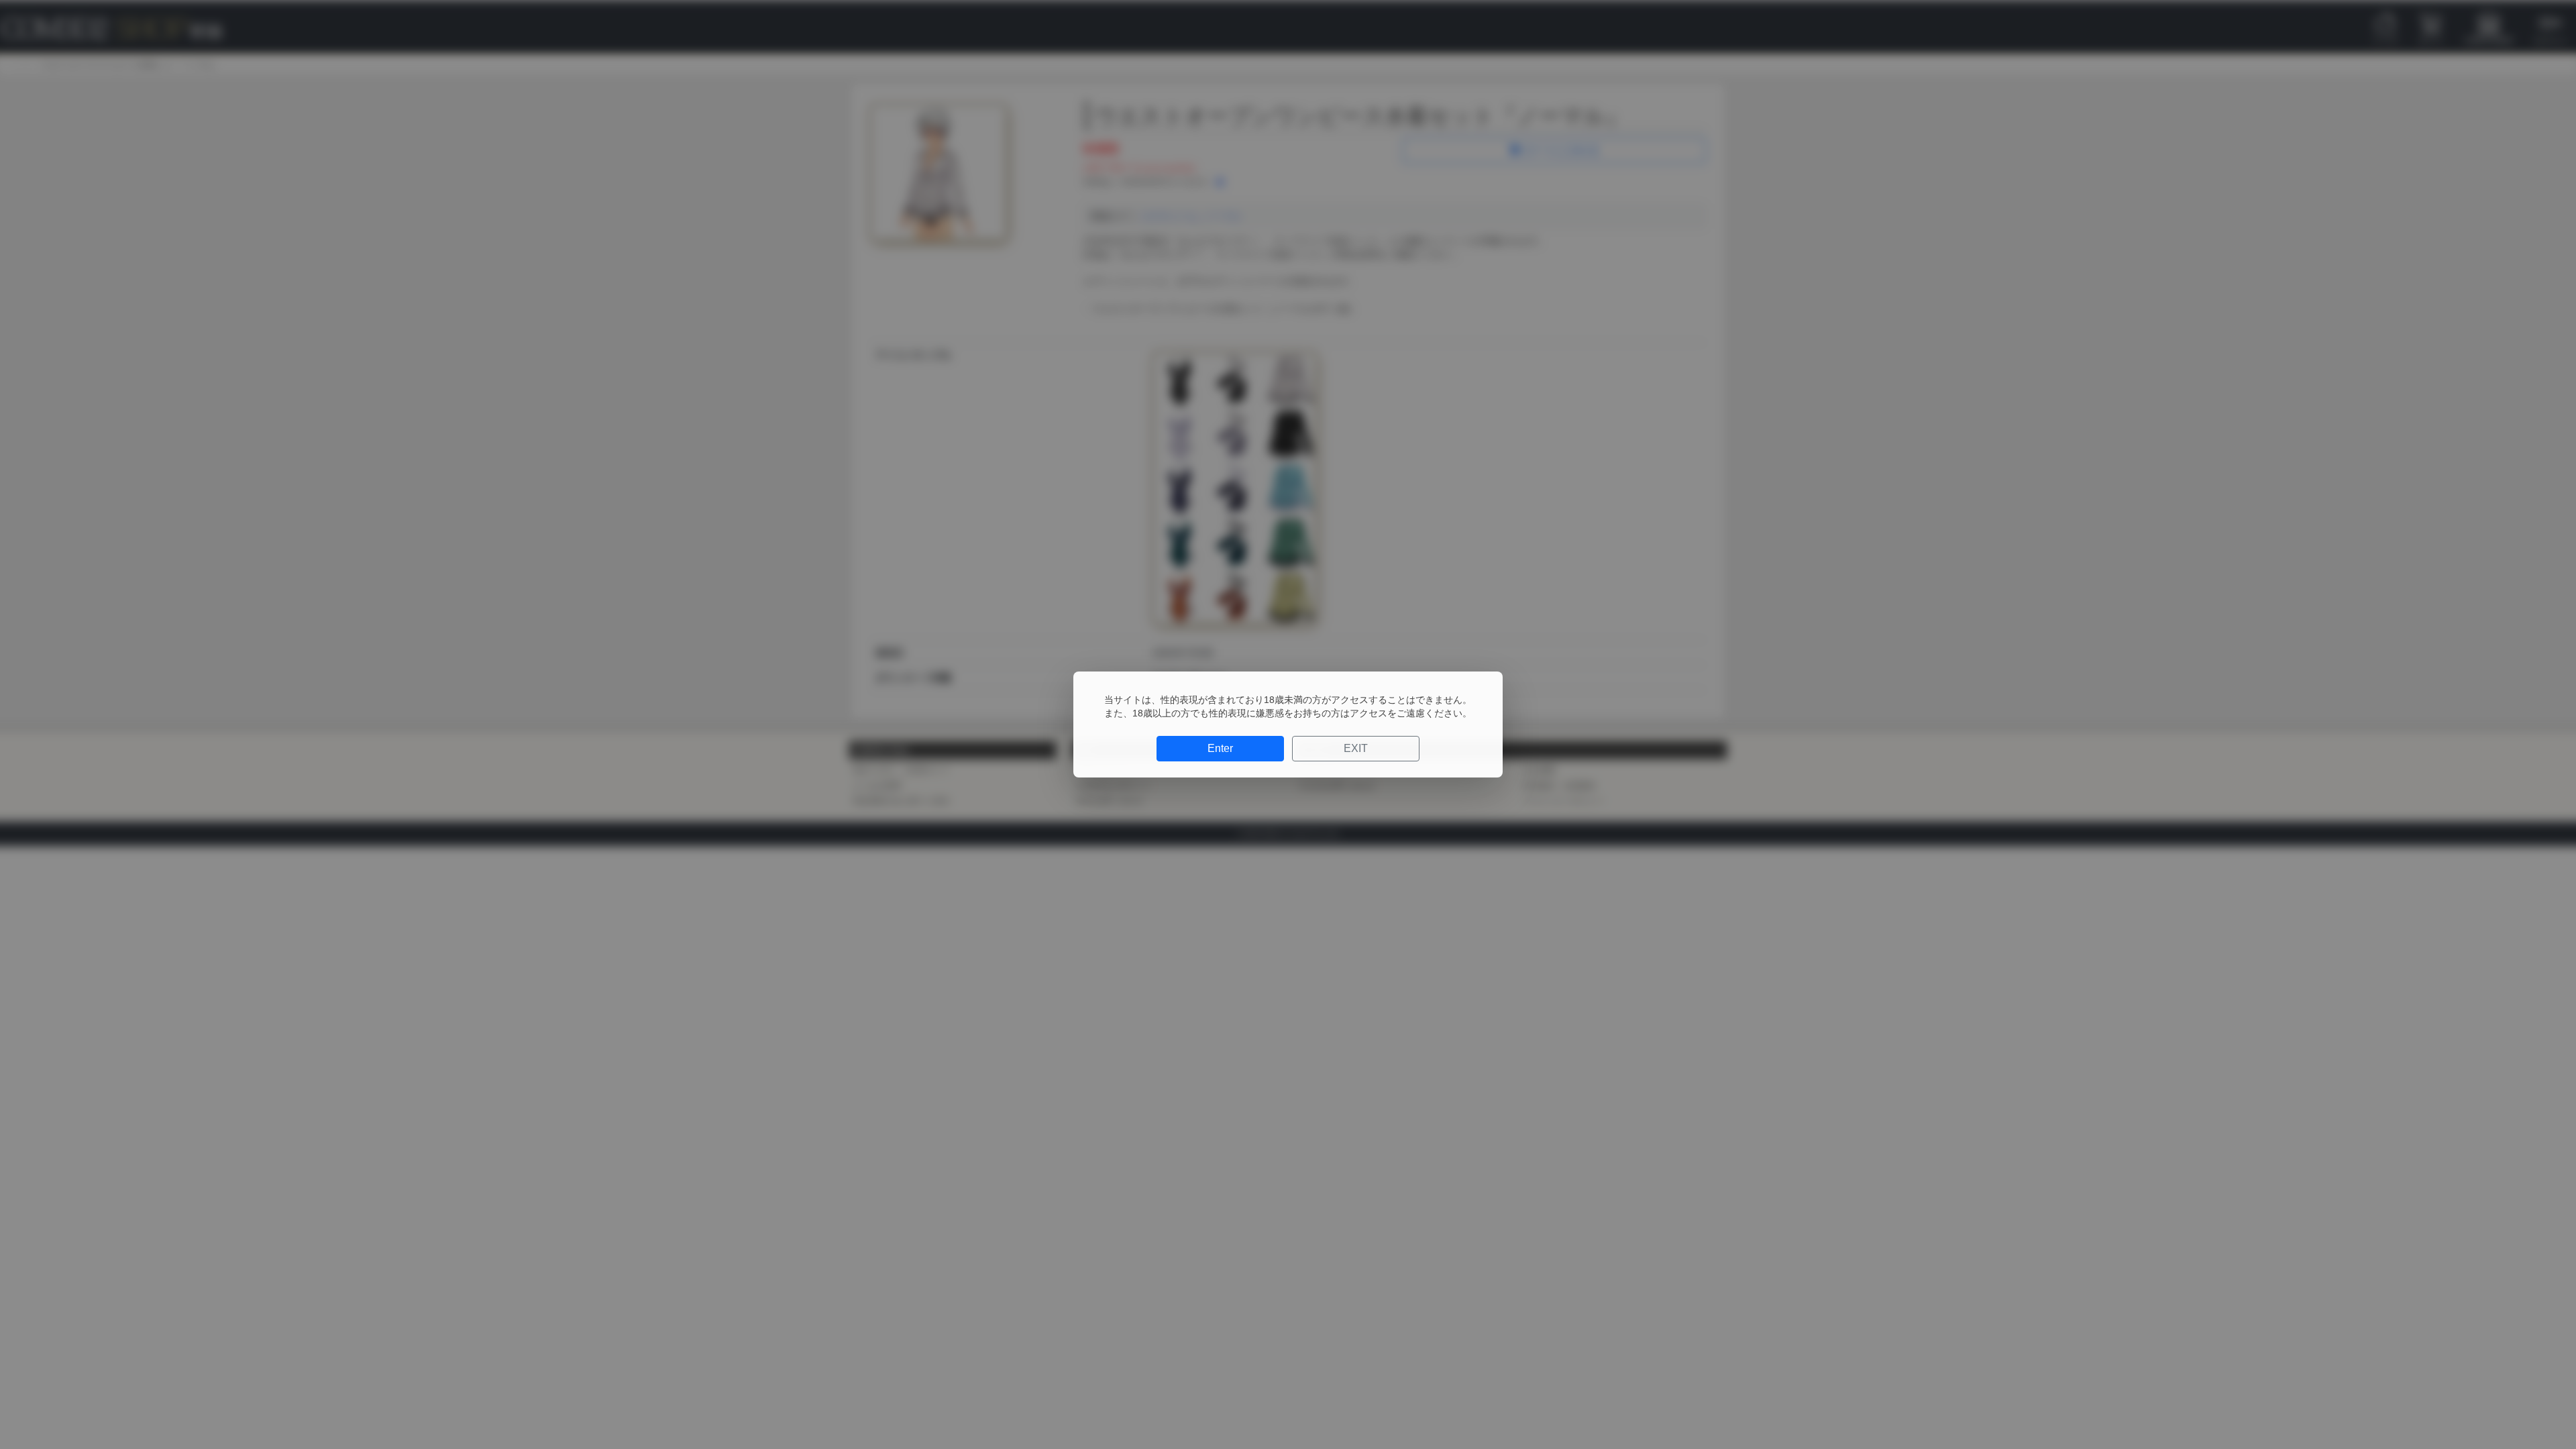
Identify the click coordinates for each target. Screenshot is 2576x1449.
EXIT (1356, 748)
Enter (1220, 748)
